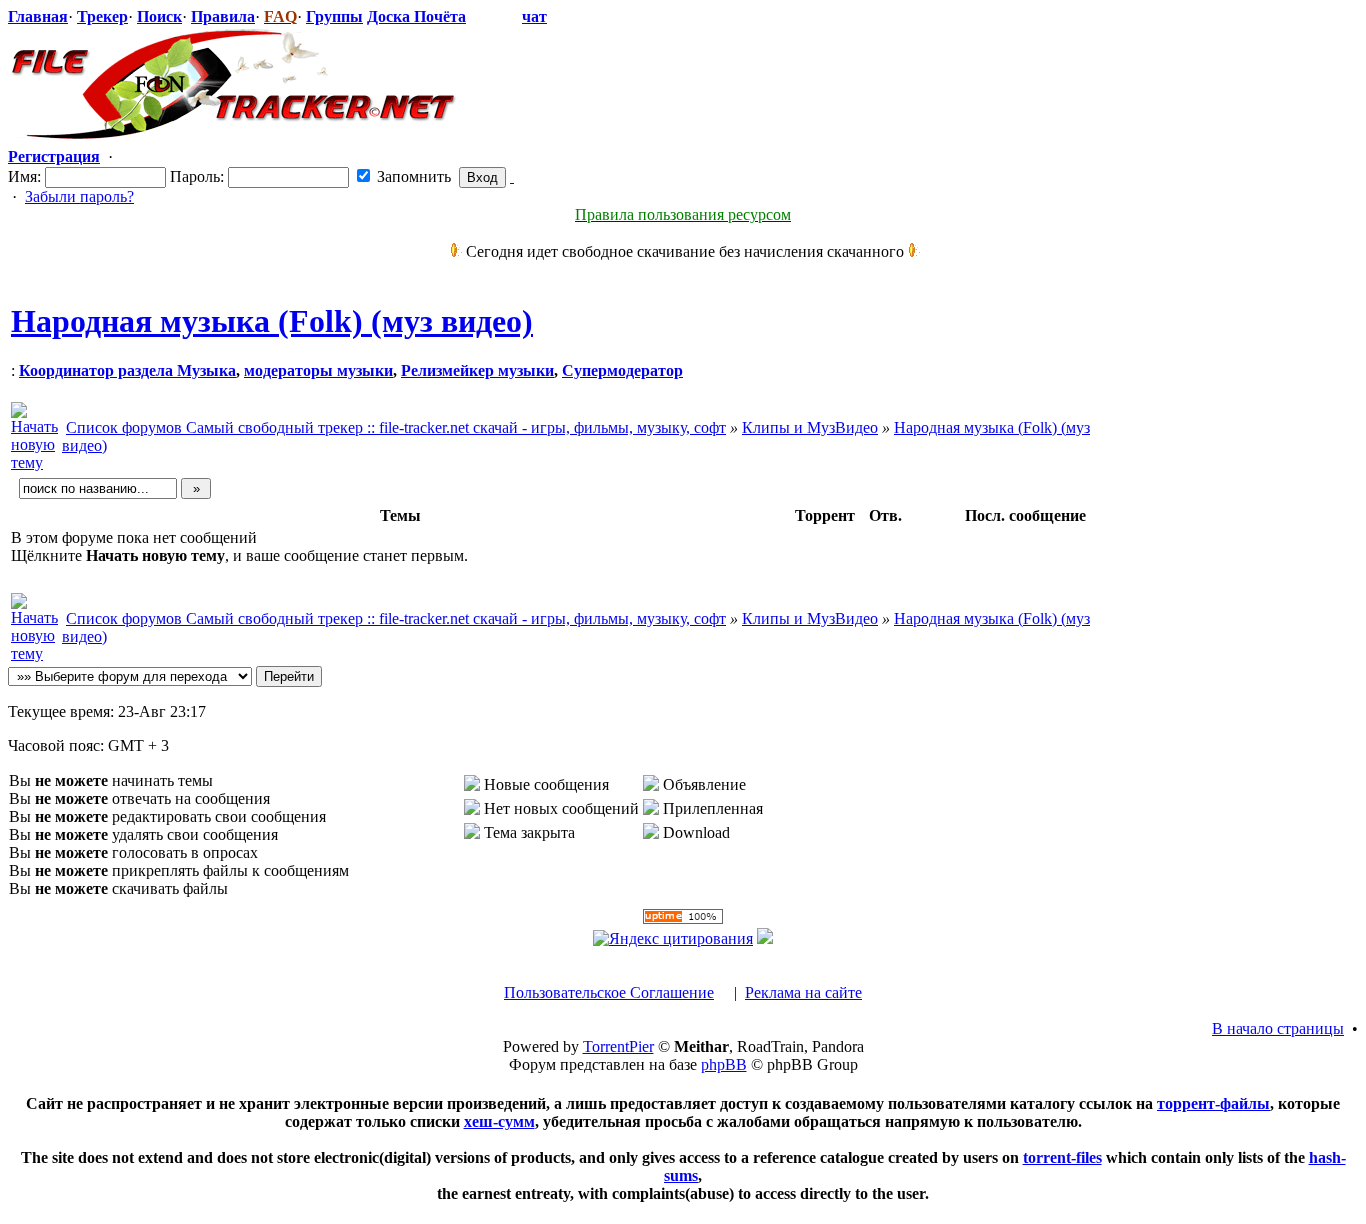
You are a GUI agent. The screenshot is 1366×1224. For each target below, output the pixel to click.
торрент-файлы (1213, 1103)
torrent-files (1062, 1157)
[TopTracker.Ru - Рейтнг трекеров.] (765, 938)
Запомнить (412, 176)
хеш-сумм (499, 1121)
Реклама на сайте (803, 992)
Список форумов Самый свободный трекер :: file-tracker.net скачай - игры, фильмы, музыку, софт (396, 427)
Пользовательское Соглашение (609, 992)
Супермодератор (622, 370)
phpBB (724, 1064)
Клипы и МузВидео (810, 427)
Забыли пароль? (79, 196)
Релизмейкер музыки (477, 370)
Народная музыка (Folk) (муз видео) (272, 321)
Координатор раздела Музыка (127, 370)
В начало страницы (1278, 1028)
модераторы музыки (318, 370)
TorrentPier (618, 1046)
